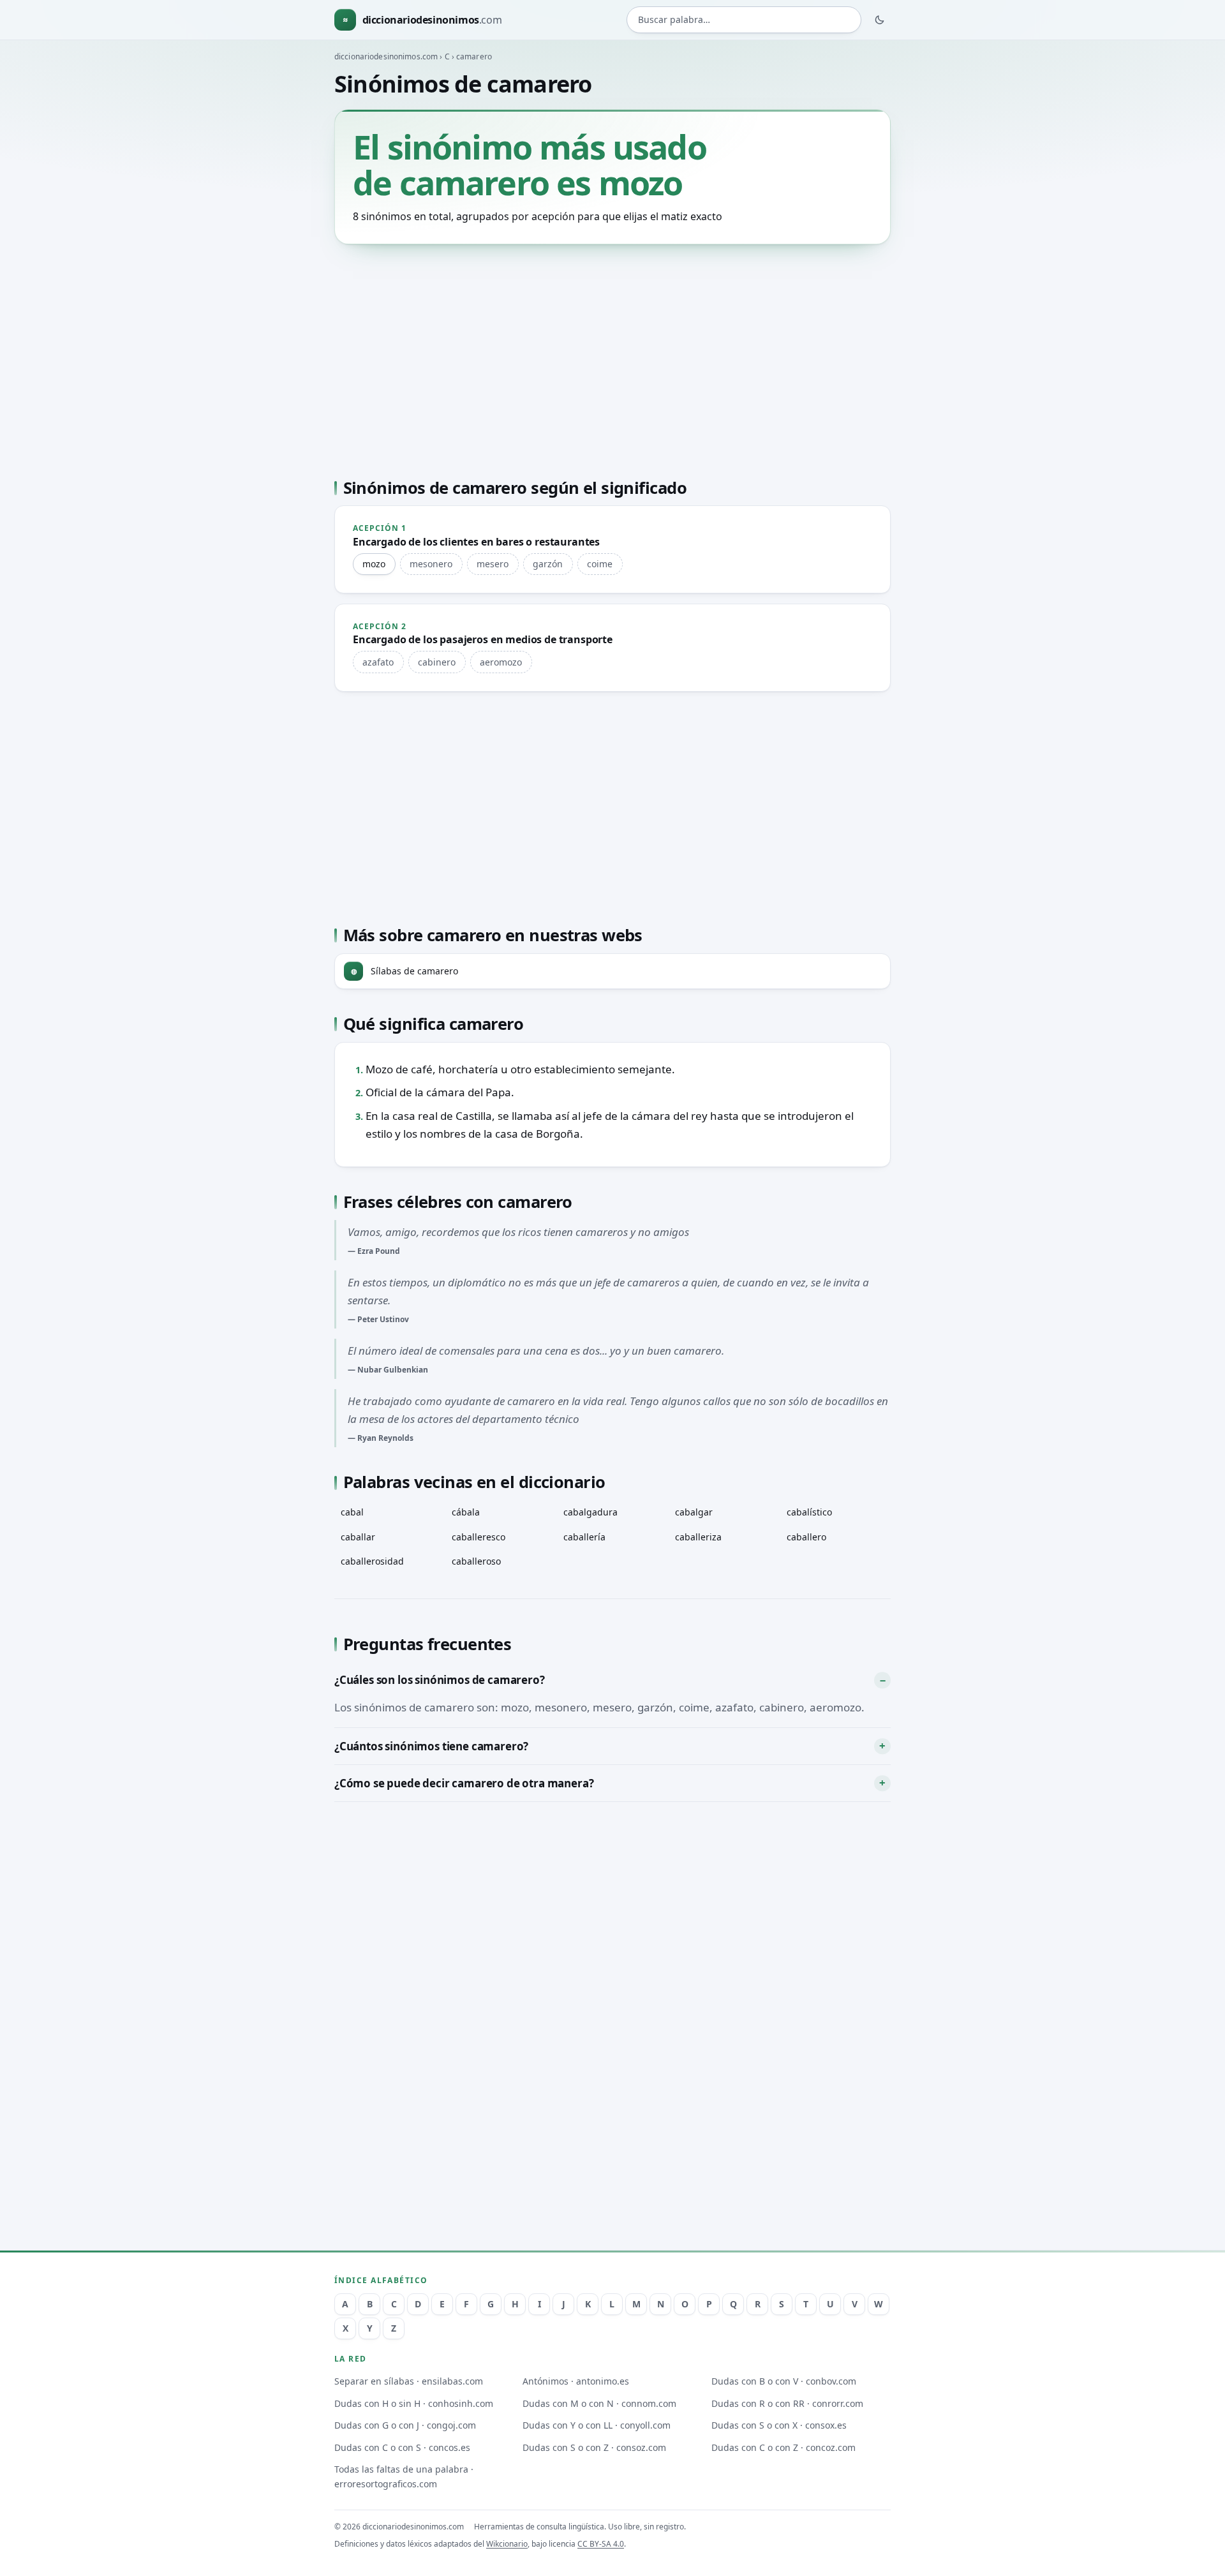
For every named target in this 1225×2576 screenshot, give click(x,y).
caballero (806, 1537)
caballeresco (479, 1537)
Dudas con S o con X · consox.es (779, 2425)
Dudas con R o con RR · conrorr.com (787, 2403)
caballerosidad (372, 1561)
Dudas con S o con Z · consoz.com (594, 2447)
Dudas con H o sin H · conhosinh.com (414, 2403)
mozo (374, 564)
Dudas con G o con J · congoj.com (405, 2425)
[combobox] (744, 20)
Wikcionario (507, 2544)
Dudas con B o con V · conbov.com (784, 2381)
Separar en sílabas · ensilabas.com (409, 2381)
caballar (358, 1537)
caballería (584, 1537)
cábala (466, 1512)
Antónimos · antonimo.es (576, 2381)
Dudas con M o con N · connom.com (599, 2403)
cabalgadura (590, 1512)
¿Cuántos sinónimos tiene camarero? (431, 1746)
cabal (352, 1512)
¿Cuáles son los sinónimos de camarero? (440, 1680)
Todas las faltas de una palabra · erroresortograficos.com (404, 2476)
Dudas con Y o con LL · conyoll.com (597, 2425)
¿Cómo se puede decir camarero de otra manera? (464, 1783)
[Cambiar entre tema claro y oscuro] (880, 20)
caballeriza (698, 1537)
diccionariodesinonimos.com (386, 56)
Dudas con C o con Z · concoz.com (783, 2447)
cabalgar (694, 1512)
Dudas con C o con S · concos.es (402, 2447)
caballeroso (476, 1561)
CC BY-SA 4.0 (601, 2544)
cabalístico (809, 1512)
